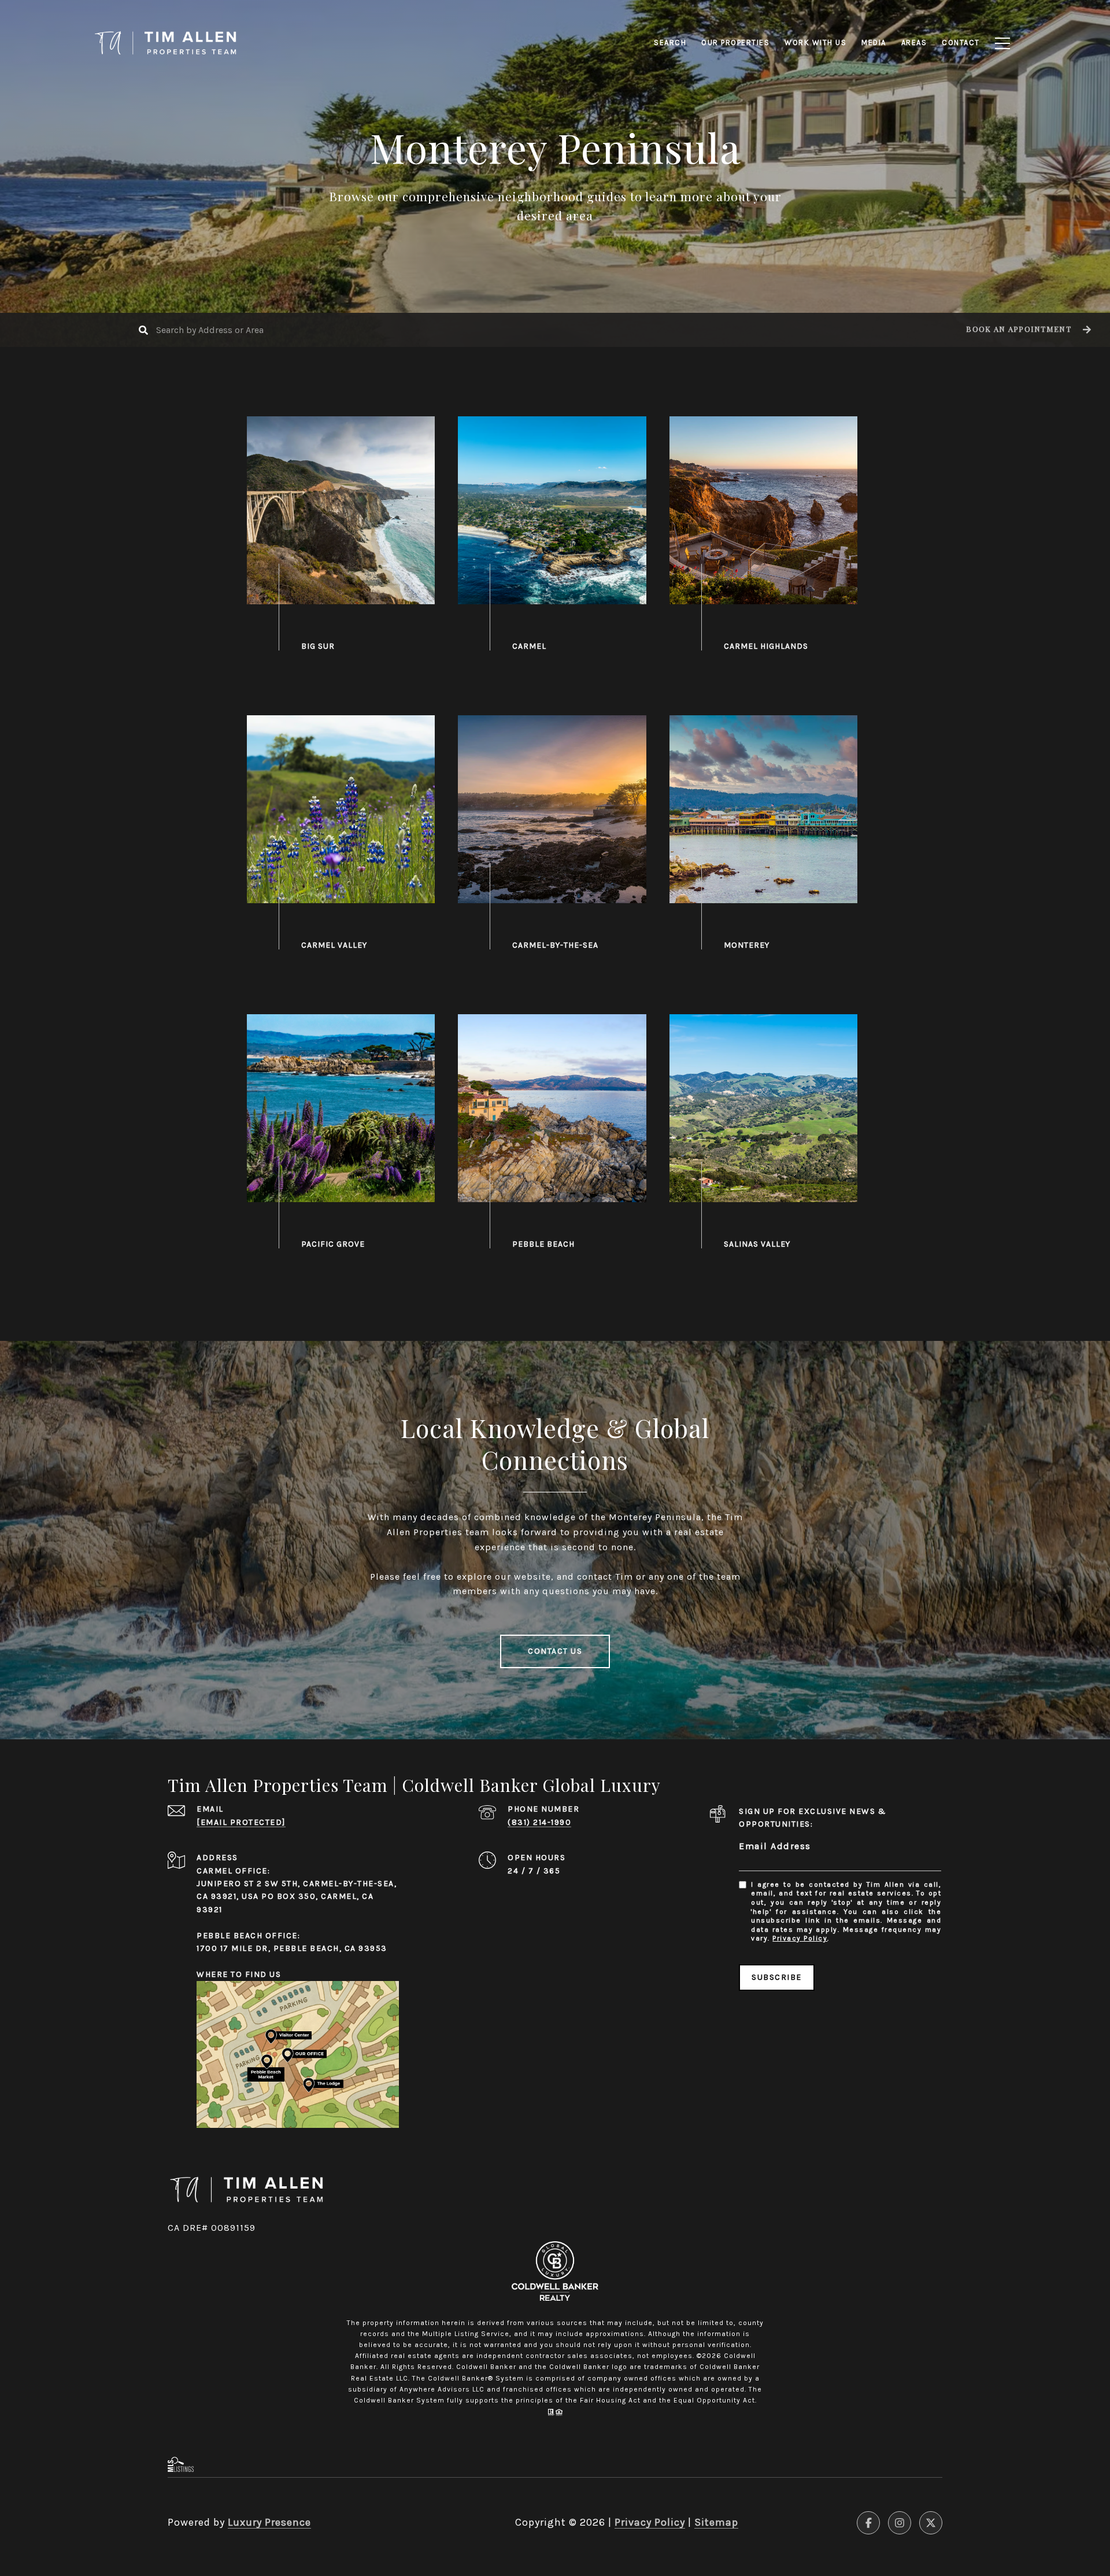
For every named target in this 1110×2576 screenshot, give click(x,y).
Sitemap (716, 2522)
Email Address (775, 1846)
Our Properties (735, 42)
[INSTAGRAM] (900, 2523)
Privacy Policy (800, 1938)
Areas (914, 42)
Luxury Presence (269, 2522)
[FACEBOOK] (868, 2523)
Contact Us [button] (555, 1651)
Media (874, 42)
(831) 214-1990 (539, 1822)
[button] (1027, 330)
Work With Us (815, 42)
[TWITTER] (931, 2523)
